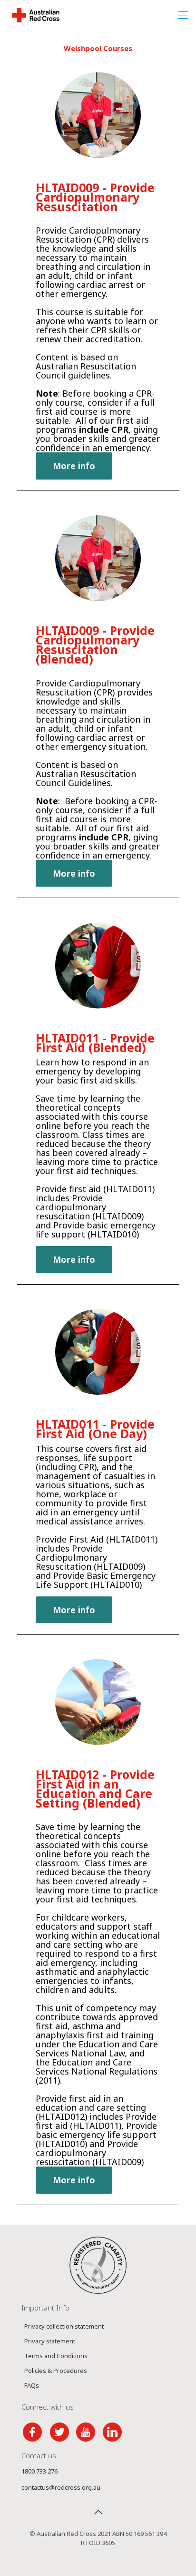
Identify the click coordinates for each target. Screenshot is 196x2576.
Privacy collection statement (64, 2326)
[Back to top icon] (98, 2512)
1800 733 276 (39, 2471)
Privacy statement (50, 2341)
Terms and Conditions (56, 2356)
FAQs (32, 2385)
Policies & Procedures (56, 2371)
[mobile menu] (183, 14)
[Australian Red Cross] (36, 14)
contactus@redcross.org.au (61, 2487)
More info (74, 466)
